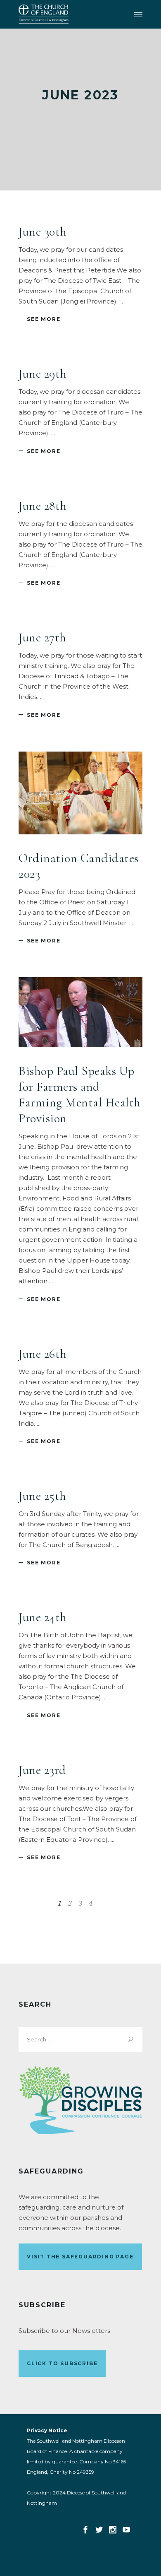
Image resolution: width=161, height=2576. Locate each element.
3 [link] (80, 1903)
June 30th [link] (43, 232)
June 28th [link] (43, 506)
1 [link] (59, 1903)
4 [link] (90, 1903)
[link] (44, 14)
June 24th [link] (43, 1617)
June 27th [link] (43, 637)
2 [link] (70, 1903)
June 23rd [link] (42, 1770)
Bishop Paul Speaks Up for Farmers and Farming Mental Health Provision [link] (80, 1095)
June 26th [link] (43, 1354)
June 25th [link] (43, 1496)
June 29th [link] (43, 374)
